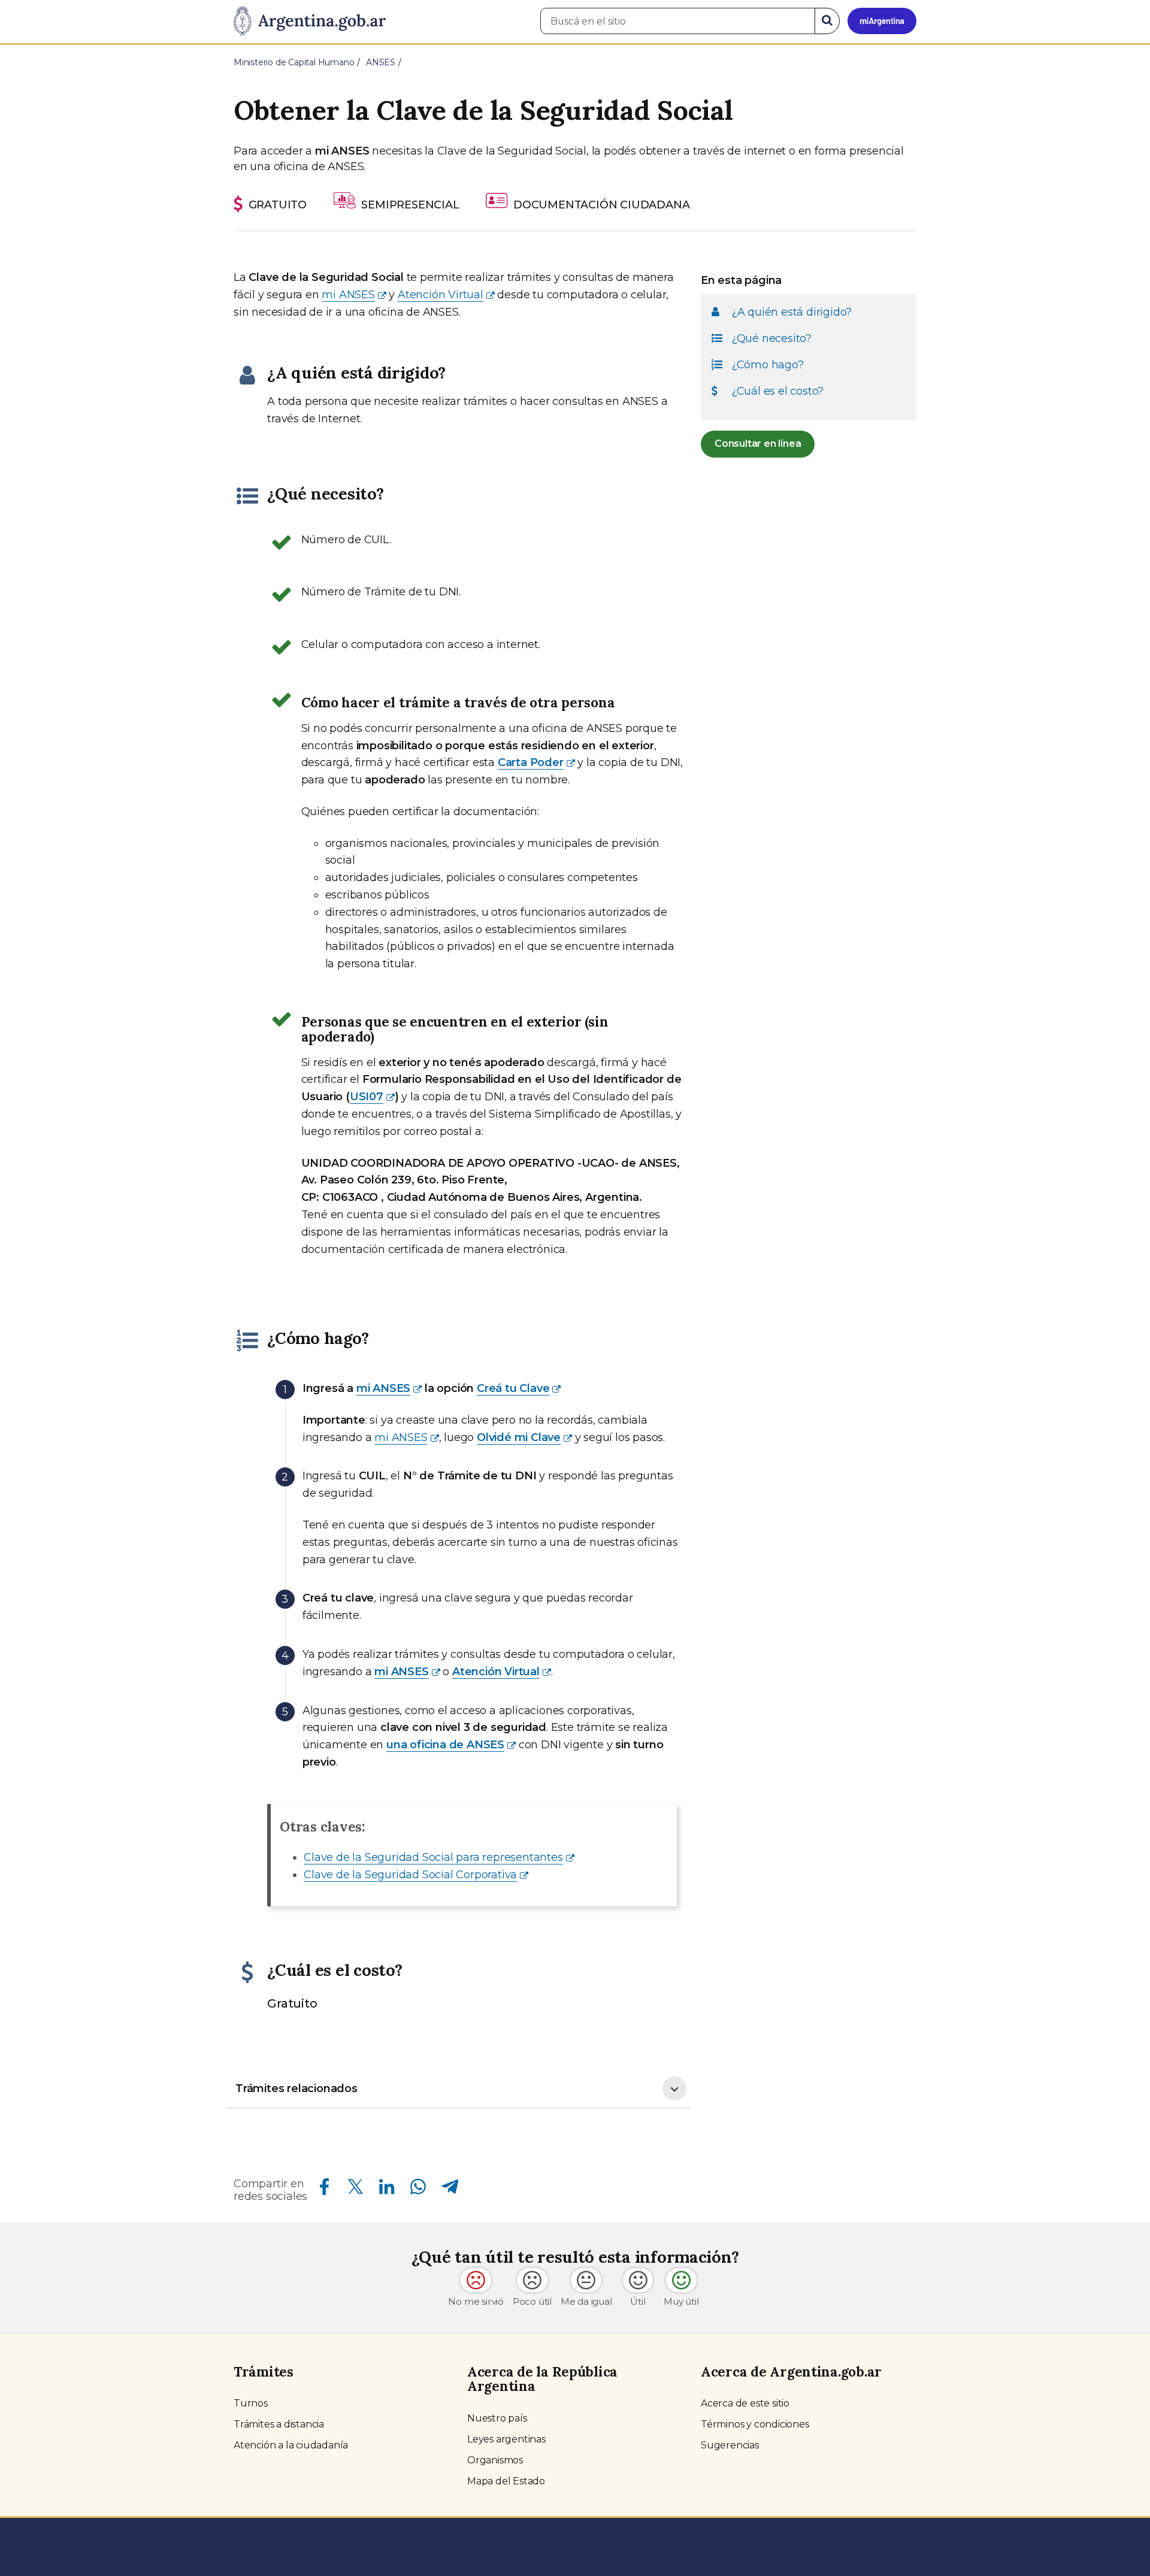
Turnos (251, 2403)
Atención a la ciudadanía (291, 2445)
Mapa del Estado (506, 2481)
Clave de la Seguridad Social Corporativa (410, 1875)
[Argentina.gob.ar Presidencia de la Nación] (310, 22)
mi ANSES (348, 295)
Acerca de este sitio (745, 2403)
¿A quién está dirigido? (792, 312)
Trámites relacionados (296, 2088)
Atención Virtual (441, 295)
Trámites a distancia (279, 2424)
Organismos (495, 2460)
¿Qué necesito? (771, 338)
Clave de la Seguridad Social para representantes (433, 1857)
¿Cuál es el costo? (777, 391)
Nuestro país (497, 2418)
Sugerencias (730, 2445)
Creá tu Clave (513, 1388)
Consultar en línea (758, 444)
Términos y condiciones (755, 2424)
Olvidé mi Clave (519, 1437)
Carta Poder (531, 762)
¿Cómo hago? (768, 365)
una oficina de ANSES (445, 1745)
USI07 (367, 1097)
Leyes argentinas (506, 2439)
